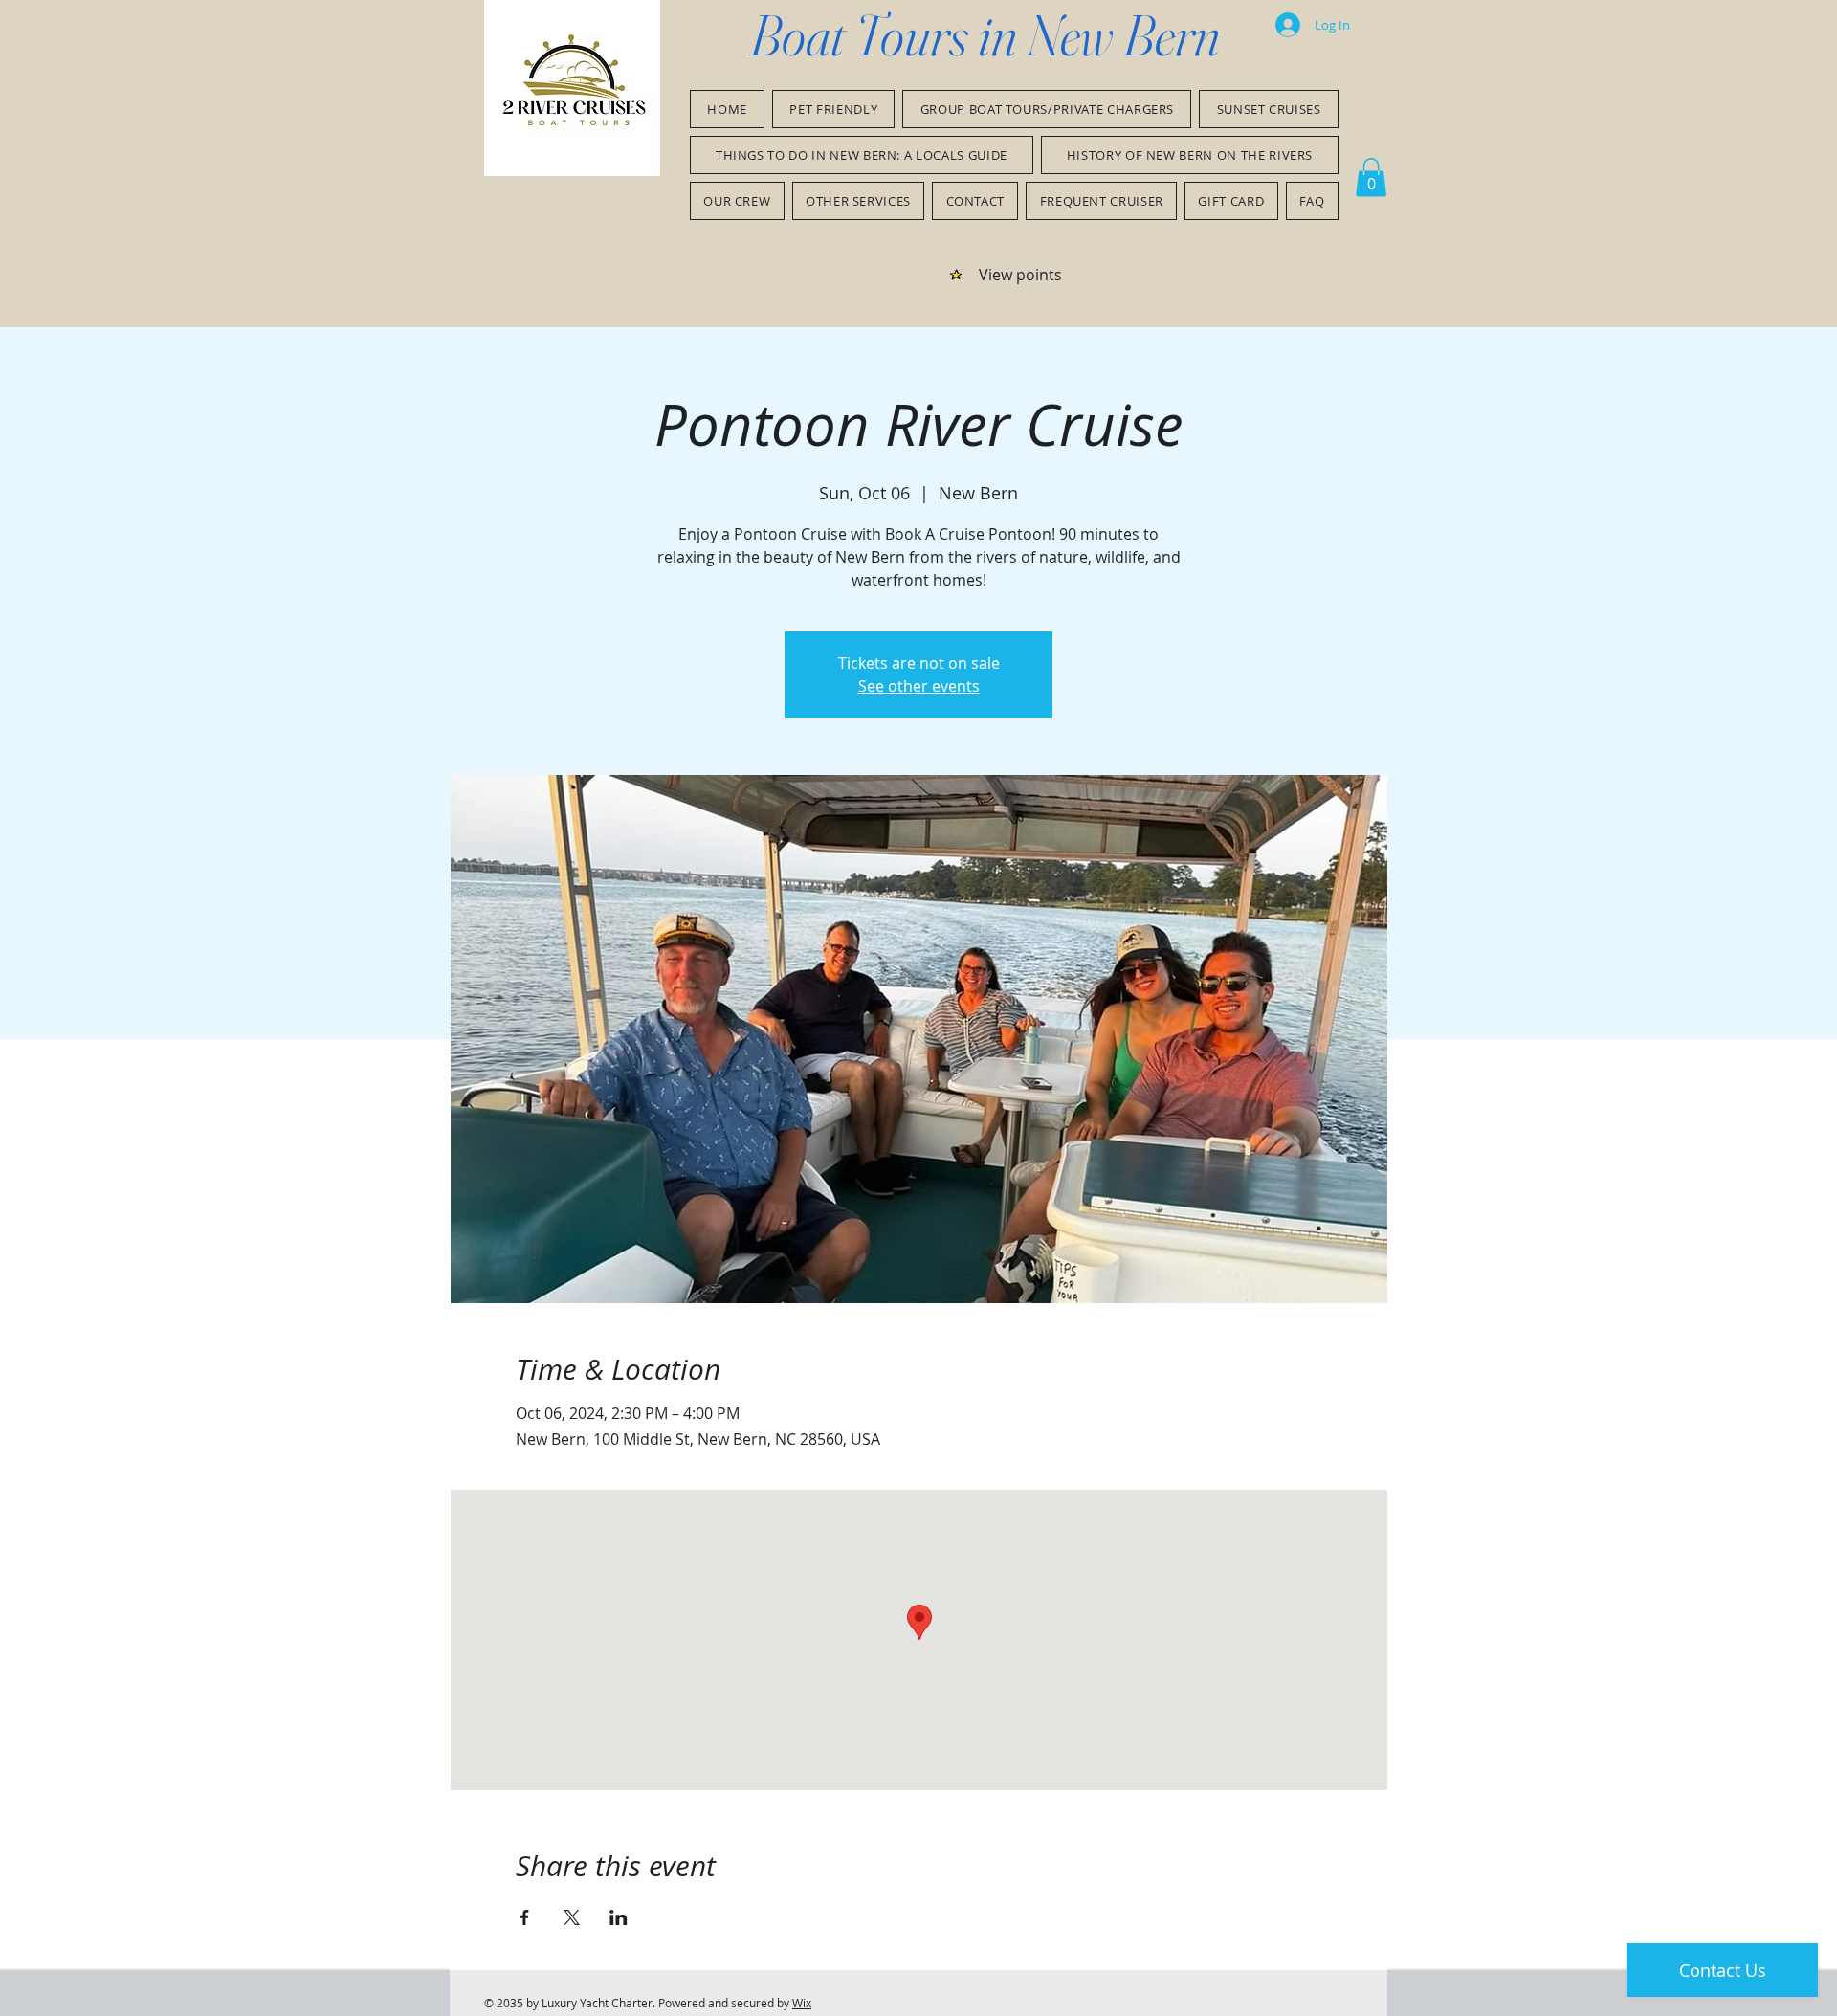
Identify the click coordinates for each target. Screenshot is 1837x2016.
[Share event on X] (572, 1917)
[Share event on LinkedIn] (619, 1917)
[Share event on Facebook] (525, 1917)
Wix (802, 2003)
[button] (1371, 177)
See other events (919, 686)
